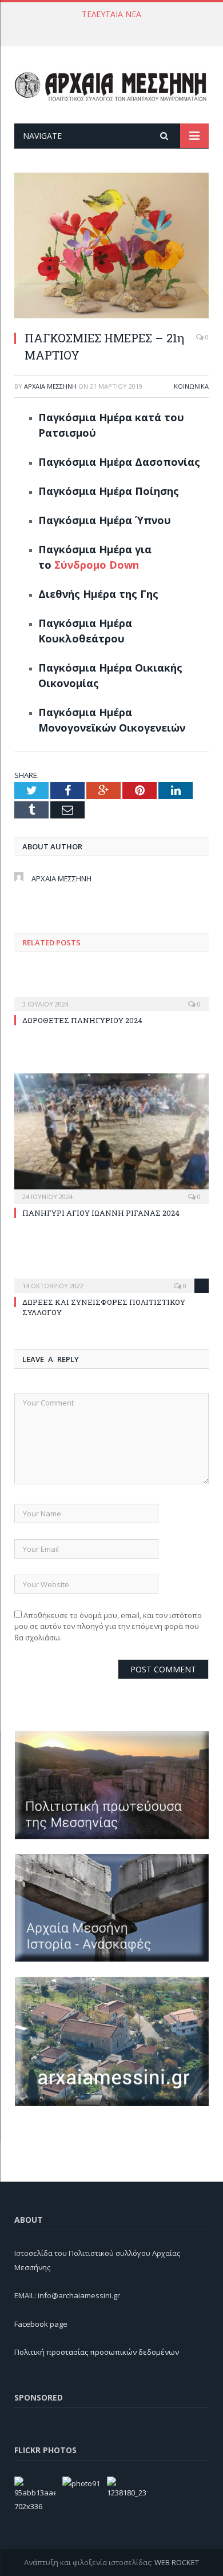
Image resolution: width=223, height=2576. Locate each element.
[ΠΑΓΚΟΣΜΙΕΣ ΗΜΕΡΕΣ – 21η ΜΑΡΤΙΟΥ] (111, 247)
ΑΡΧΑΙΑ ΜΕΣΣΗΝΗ (50, 386)
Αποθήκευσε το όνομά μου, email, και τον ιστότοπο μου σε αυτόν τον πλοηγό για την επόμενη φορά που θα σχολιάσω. (108, 1626)
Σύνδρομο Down (97, 565)
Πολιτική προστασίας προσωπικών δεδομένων (97, 2352)
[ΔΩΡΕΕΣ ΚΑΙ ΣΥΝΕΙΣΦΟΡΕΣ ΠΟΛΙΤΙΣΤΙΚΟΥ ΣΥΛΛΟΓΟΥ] (111, 1278)
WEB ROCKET (177, 2562)
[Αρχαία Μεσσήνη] (111, 84)
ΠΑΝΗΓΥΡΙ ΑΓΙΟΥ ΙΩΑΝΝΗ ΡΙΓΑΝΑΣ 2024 (101, 1213)
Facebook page (41, 2324)
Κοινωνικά (191, 386)
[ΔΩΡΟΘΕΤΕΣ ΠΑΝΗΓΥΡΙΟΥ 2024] (111, 996)
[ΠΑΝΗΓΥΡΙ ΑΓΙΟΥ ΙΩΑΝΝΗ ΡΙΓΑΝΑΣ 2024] (111, 1137)
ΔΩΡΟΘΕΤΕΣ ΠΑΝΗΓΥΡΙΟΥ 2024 (109, 26)
